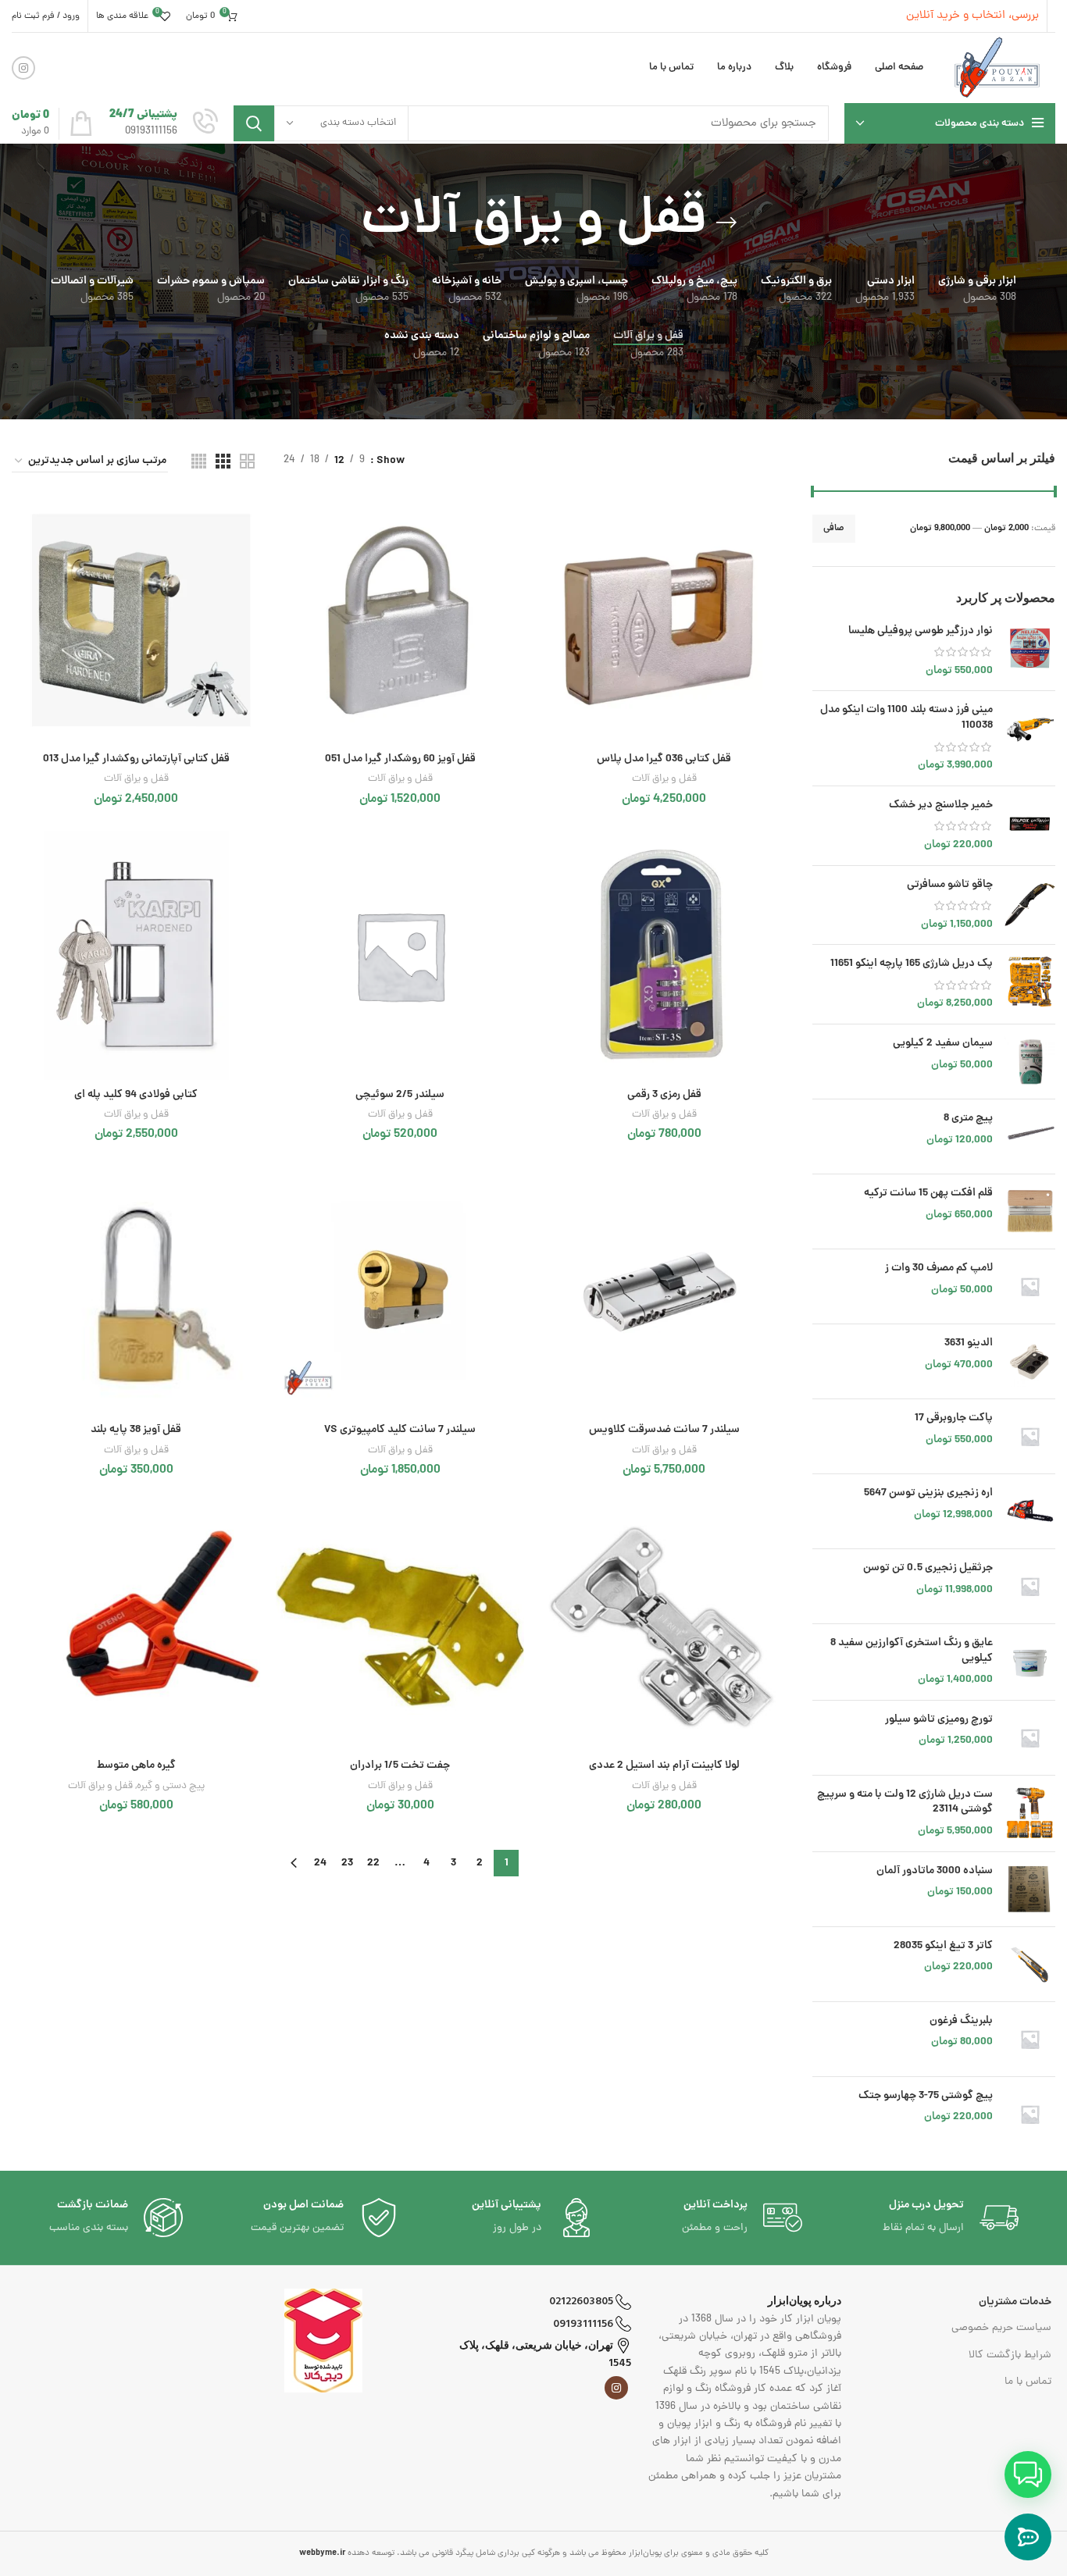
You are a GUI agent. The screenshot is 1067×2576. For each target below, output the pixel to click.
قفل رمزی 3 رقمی (664, 1095)
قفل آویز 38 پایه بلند (136, 1430)
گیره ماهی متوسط (136, 1765)
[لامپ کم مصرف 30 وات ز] (1030, 1286)
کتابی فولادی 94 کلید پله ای (136, 1095)
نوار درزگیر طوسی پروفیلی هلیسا (921, 632)
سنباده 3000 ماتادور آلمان (935, 1872)
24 (320, 1863)
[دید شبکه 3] (223, 461)
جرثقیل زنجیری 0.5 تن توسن (928, 1569)
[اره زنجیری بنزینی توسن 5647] (1030, 1511)
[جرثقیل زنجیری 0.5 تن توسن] (1030, 1586)
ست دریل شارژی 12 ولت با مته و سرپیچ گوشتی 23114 (905, 1803)
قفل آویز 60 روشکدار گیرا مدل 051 (400, 759)
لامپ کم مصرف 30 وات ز (939, 1269)
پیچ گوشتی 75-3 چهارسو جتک (926, 2097)
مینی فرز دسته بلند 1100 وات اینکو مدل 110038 (906, 718)
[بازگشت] (726, 223)
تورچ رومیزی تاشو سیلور (939, 1720)
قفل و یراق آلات (664, 779)
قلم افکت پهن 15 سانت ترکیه (928, 1194)
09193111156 (584, 2324)
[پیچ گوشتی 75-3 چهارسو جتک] (1030, 2114)
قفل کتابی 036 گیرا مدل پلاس (664, 759)
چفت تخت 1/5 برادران (400, 1765)
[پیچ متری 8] (1030, 1137)
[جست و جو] (254, 123)
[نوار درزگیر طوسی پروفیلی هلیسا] (1030, 652)
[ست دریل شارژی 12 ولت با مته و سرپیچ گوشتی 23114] (1030, 1814)
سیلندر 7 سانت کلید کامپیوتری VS (400, 1430)
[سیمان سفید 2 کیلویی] (1030, 1062)
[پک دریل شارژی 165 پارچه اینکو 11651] (1030, 984)
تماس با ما (1028, 2382)
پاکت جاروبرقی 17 (954, 1419)
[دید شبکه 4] (199, 461)
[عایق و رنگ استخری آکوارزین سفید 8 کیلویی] (1030, 1662)
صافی (834, 528)
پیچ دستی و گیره (171, 1786)
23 (347, 1863)
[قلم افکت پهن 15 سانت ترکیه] (1030, 1211)
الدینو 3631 (969, 1344)
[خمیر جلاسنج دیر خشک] (1030, 826)
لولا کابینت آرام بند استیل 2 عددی (664, 1765)
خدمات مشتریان (1015, 2302)
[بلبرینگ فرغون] (1030, 2039)
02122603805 (582, 2302)
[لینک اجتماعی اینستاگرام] (23, 68)
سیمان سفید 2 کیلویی (943, 1044)
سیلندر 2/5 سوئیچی (400, 1095)
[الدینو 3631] (1030, 1361)
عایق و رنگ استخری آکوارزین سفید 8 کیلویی (912, 1651)
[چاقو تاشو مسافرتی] (1030, 905)
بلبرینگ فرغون (961, 2022)
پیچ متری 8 (968, 1119)
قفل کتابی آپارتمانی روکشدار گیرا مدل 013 (136, 759)
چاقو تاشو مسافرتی (950, 885)
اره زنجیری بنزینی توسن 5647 (928, 1494)
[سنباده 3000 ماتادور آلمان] (1030, 1889)
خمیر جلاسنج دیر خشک (941, 806)
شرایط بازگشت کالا (1010, 2355)
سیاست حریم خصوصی (1001, 2328)
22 (373, 1863)
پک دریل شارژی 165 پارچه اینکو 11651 (912, 964)
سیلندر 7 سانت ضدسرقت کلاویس (664, 1430)
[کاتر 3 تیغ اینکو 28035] (1030, 1964)
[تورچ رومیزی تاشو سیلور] (1030, 1738)
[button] (1028, 2474)
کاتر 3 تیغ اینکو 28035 (943, 1947)
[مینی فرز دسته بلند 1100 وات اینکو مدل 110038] (1030, 738)
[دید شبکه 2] (247, 461)
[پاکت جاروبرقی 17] (1030, 1436)
